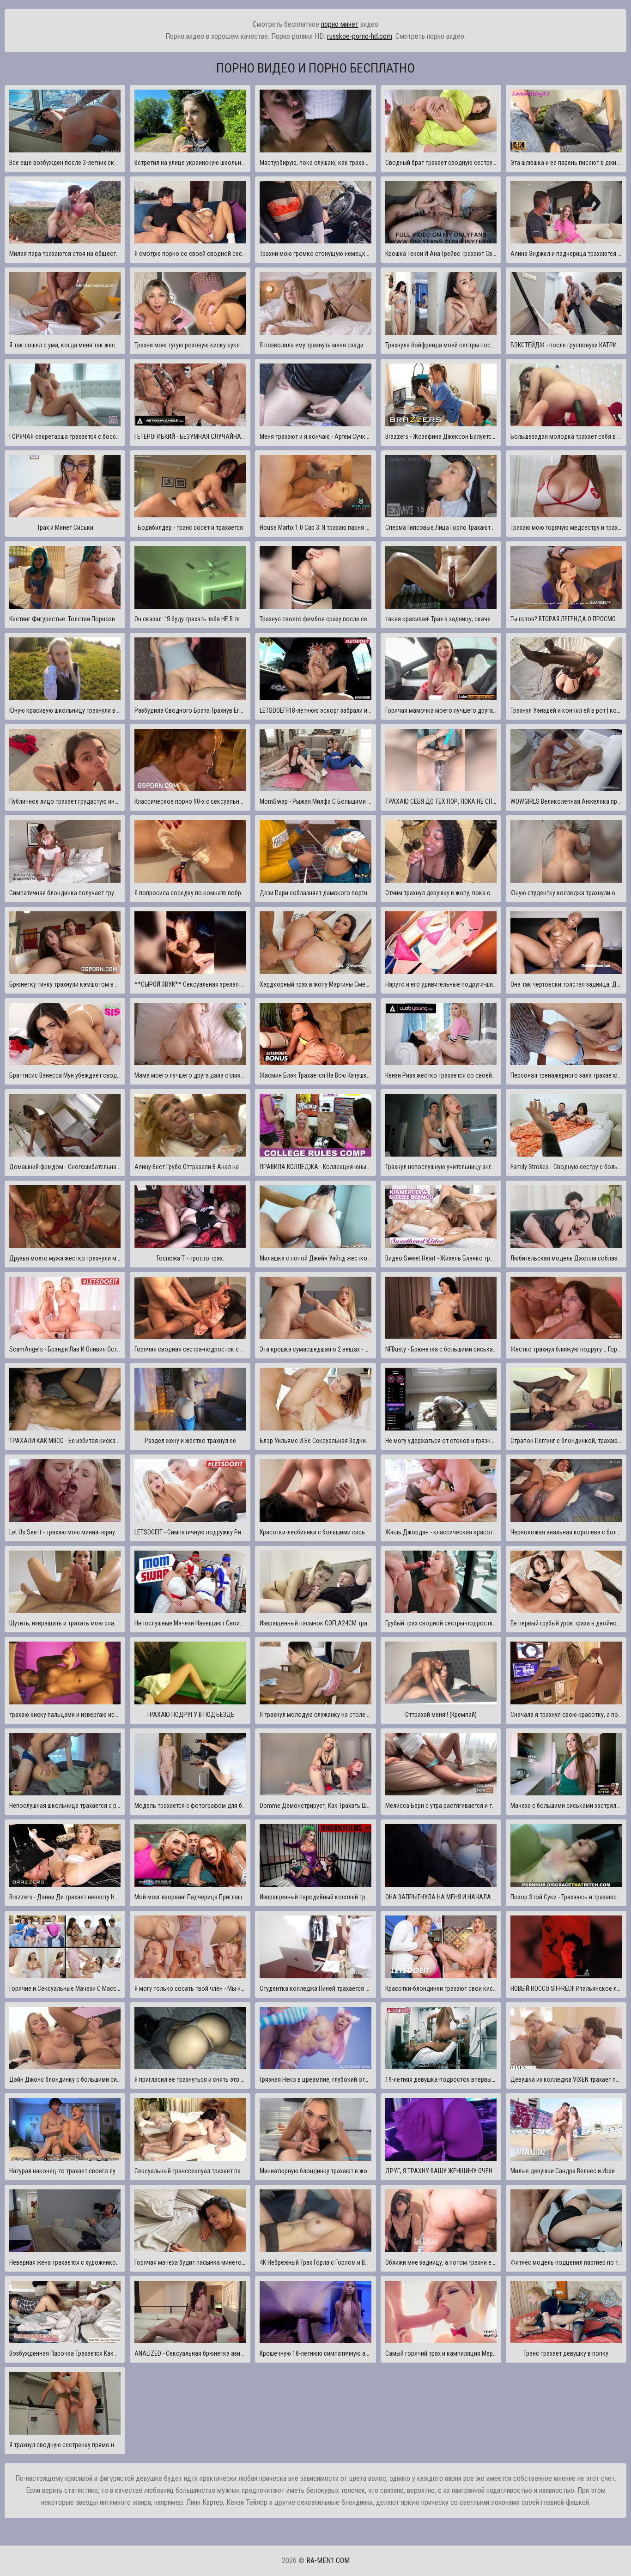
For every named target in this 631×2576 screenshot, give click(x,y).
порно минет (340, 24)
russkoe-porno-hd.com (360, 36)
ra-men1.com (328, 2561)
